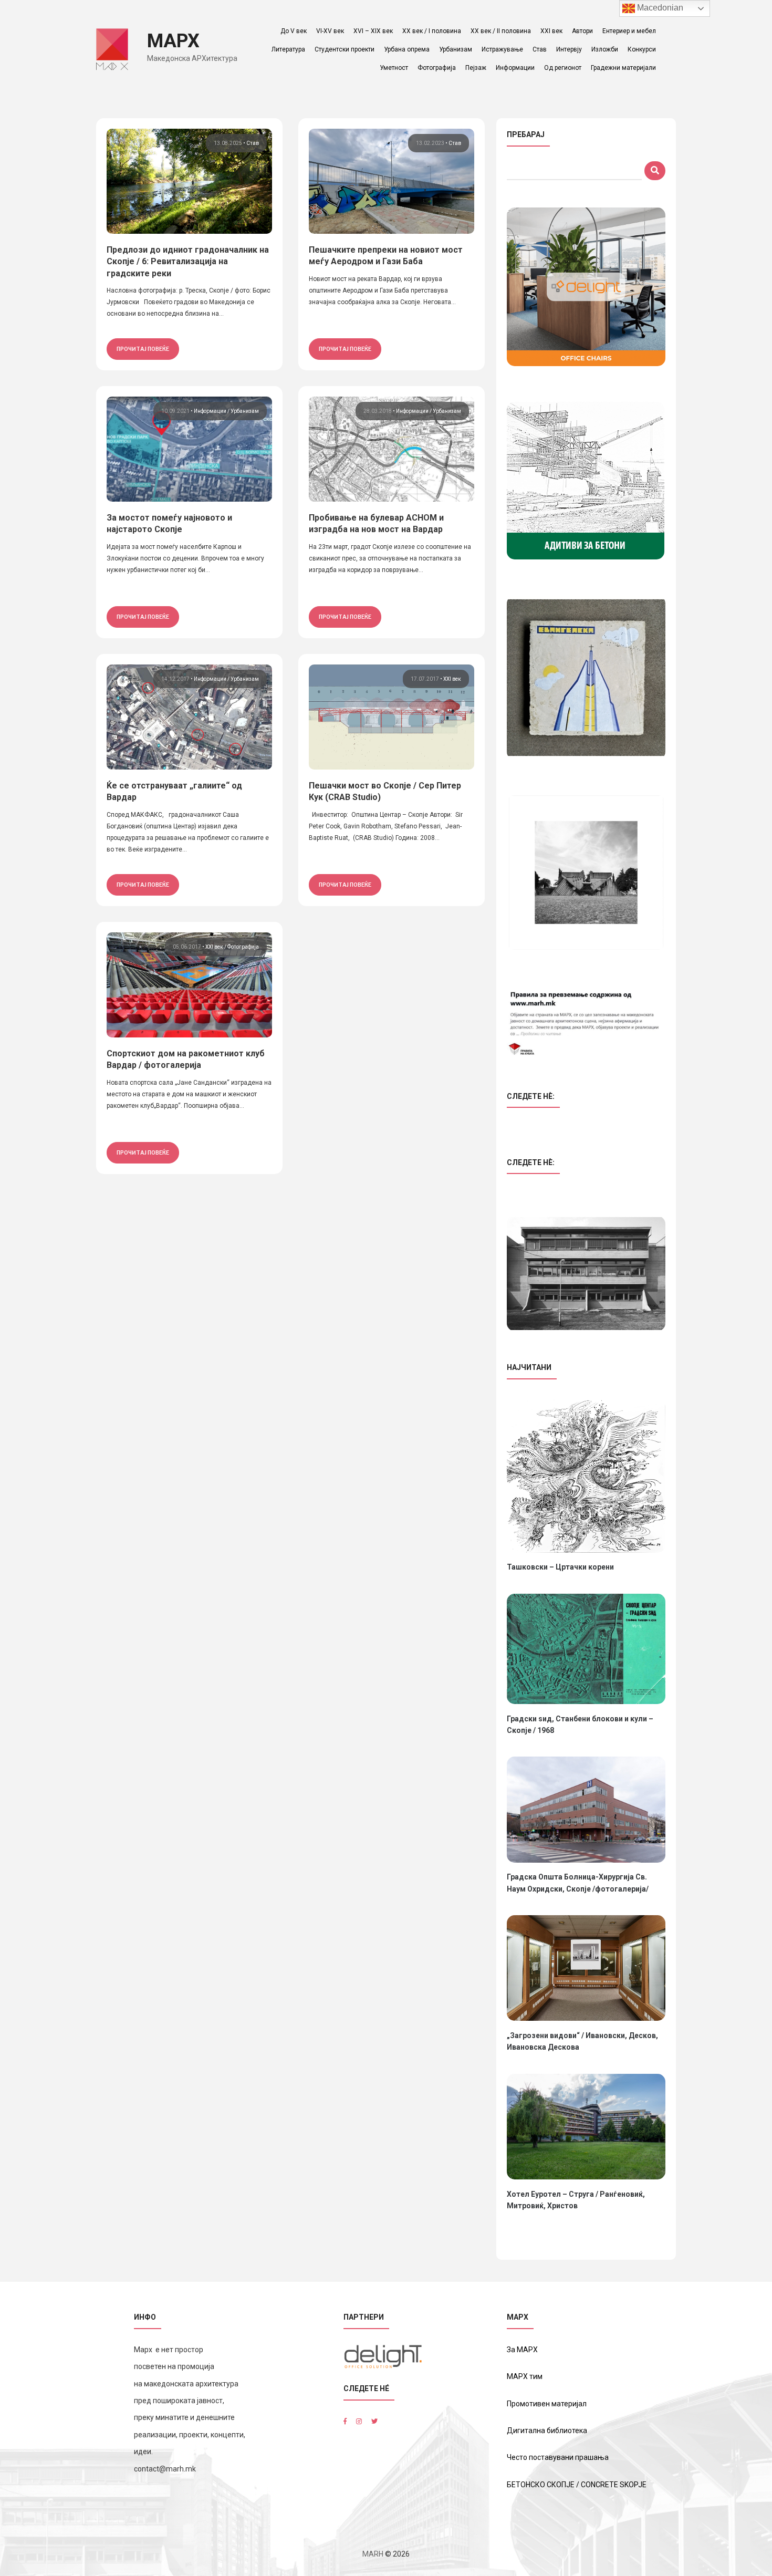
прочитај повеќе (143, 349)
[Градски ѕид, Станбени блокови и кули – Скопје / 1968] (586, 1649)
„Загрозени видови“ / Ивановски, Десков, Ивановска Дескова (582, 2041)
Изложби (605, 49)
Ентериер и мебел (629, 31)
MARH (373, 2554)
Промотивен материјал (547, 2404)
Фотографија (437, 68)
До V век (294, 31)
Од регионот (563, 68)
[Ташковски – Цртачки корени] (586, 1476)
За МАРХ (522, 2350)
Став (540, 49)
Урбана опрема (407, 49)
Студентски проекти (345, 49)
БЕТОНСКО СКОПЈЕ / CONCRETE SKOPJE (577, 2485)
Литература (288, 49)
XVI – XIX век (373, 31)
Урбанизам (456, 49)
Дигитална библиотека (547, 2430)
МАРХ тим (525, 2376)
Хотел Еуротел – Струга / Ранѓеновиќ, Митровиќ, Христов (576, 2200)
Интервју (569, 49)
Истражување (502, 49)
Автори (582, 31)
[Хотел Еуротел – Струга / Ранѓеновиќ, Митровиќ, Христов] (586, 2127)
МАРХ (173, 41)
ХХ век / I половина (432, 31)
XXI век (551, 31)
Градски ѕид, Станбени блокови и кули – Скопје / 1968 (580, 1725)
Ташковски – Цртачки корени (560, 1567)
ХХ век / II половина (501, 31)
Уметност (394, 68)
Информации (515, 68)
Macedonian (659, 8)
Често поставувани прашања (558, 2457)
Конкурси (642, 49)
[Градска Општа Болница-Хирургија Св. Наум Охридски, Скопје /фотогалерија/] (586, 1809)
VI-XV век (330, 31)
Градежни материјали (623, 68)
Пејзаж (476, 68)
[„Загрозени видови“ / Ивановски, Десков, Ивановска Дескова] (586, 1968)
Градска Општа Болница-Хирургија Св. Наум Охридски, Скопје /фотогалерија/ (578, 1883)
